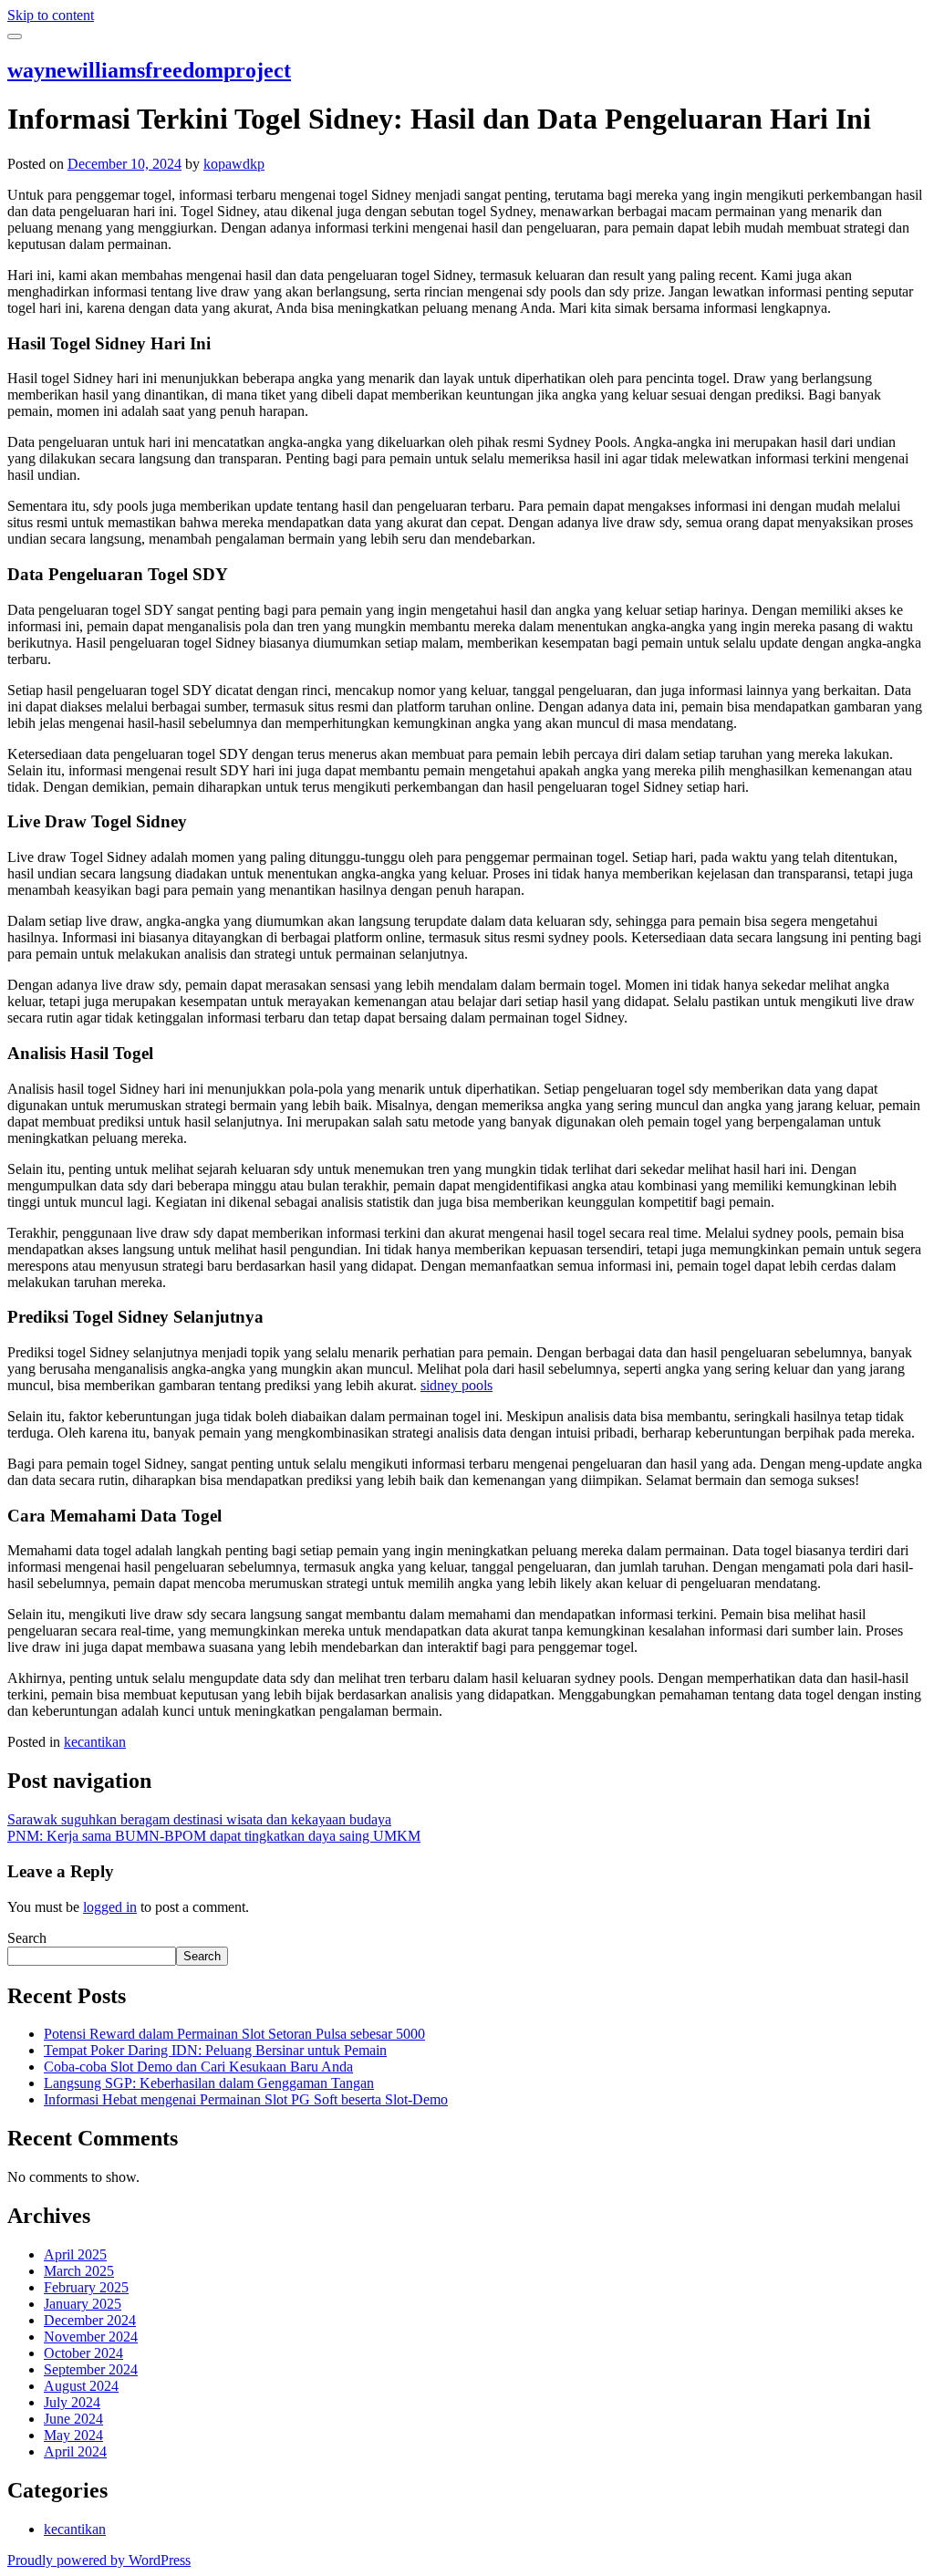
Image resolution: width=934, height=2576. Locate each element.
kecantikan (95, 1742)
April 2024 (75, 2451)
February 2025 (86, 2287)
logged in (110, 1907)
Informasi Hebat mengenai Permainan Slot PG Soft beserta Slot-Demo (246, 2099)
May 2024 (73, 2435)
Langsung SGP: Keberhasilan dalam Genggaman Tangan (209, 2083)
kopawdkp (234, 164)
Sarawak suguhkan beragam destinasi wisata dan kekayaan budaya (199, 1819)
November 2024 (91, 2337)
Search (27, 1938)
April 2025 (75, 2254)
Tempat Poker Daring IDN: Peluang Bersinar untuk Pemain (215, 2050)
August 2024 (81, 2386)
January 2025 (83, 2304)
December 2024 (90, 2320)
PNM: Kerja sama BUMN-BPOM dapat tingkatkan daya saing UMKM (214, 1836)
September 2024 (91, 2369)
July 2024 (72, 2402)
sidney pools (457, 1385)
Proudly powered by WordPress (99, 2560)
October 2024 (83, 2353)
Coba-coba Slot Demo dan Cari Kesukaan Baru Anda (198, 2067)
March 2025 (79, 2271)
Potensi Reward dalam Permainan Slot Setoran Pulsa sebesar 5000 (234, 2034)
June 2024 (73, 2419)
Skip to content (51, 15)
